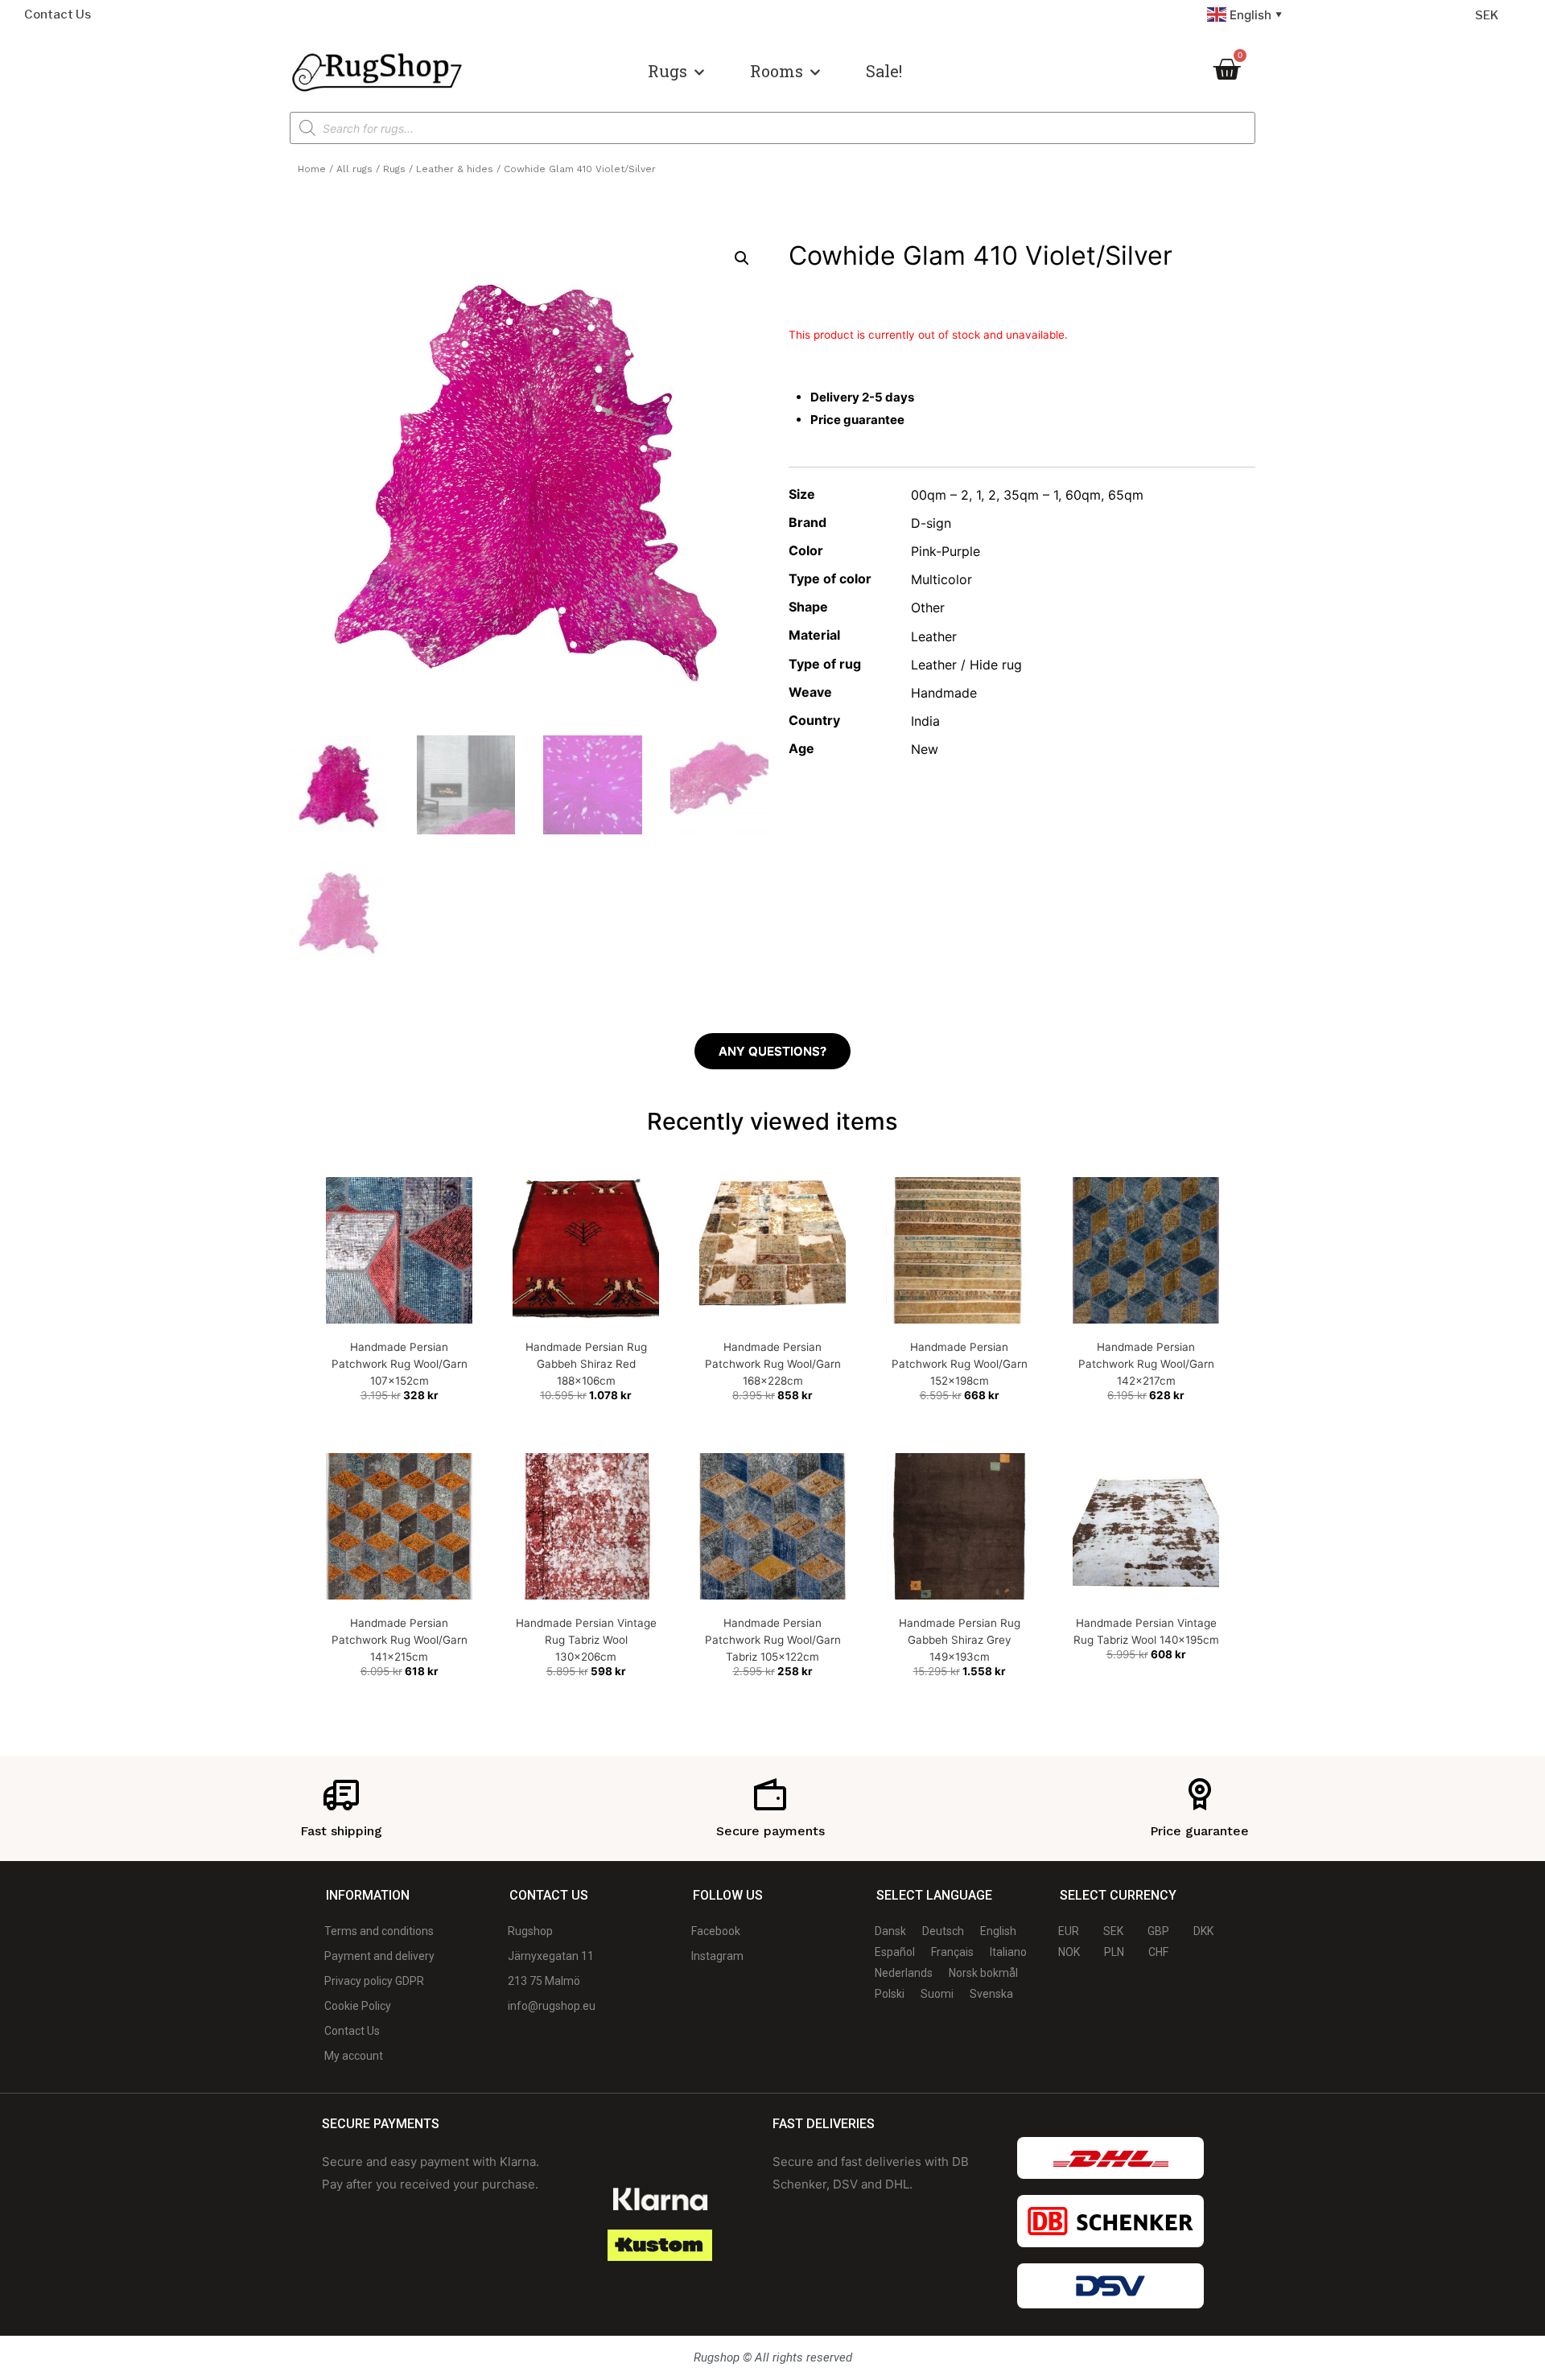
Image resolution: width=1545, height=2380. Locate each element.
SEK (1487, 15)
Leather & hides (455, 169)
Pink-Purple (946, 551)
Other (928, 607)
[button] (742, 258)
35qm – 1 (1031, 495)
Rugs (667, 71)
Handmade (944, 693)
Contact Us (58, 14)
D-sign (931, 523)
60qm (1083, 495)
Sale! (884, 71)
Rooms (777, 71)
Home (312, 169)
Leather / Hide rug (966, 665)
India (925, 721)
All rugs (354, 169)
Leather (934, 636)
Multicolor (941, 579)
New (925, 749)
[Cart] (1226, 69)
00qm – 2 (940, 495)
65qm (1126, 495)
